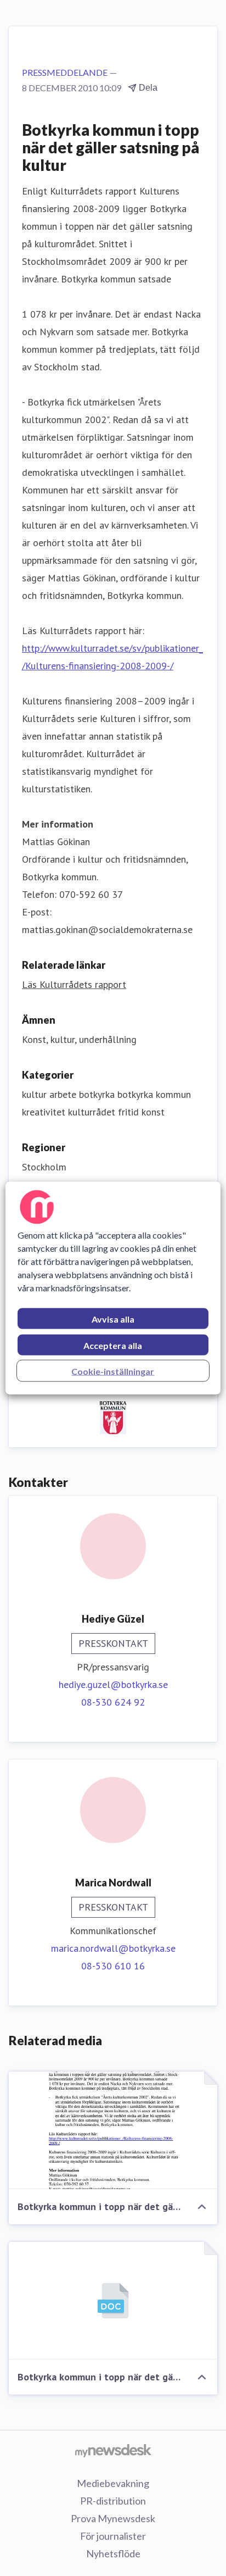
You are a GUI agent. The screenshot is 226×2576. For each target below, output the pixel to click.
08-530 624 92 (113, 1702)
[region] (113, 1288)
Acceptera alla (113, 1345)
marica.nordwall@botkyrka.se (113, 1948)
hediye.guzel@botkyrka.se (113, 1684)
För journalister (113, 2536)
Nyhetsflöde (113, 2553)
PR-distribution (113, 2501)
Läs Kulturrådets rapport (74, 984)
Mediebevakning (113, 2483)
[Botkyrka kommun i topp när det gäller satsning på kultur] (113, 2130)
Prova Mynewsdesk (113, 2518)
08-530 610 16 (113, 1966)
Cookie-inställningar (113, 1371)
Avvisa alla (113, 1319)
